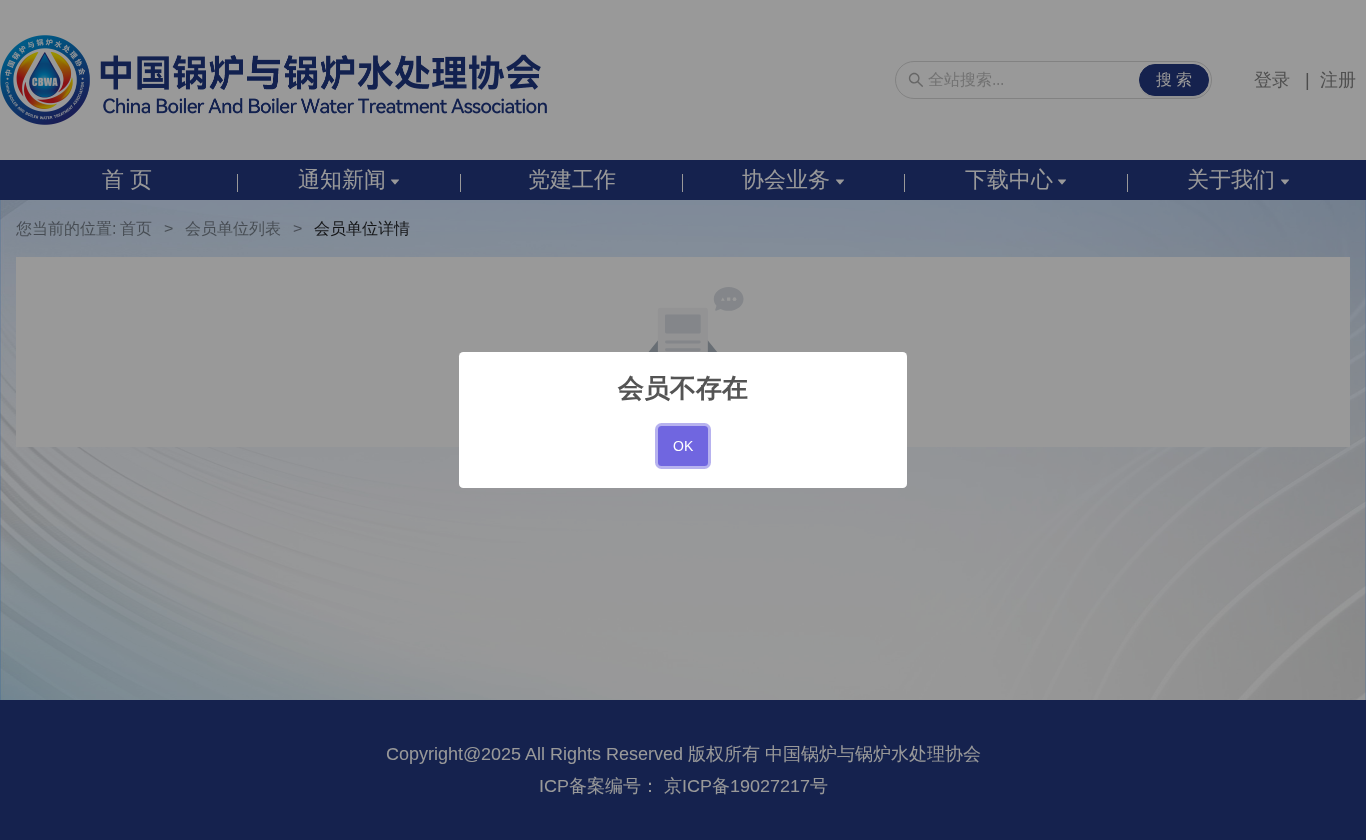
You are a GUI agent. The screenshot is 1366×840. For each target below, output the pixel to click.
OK (683, 446)
